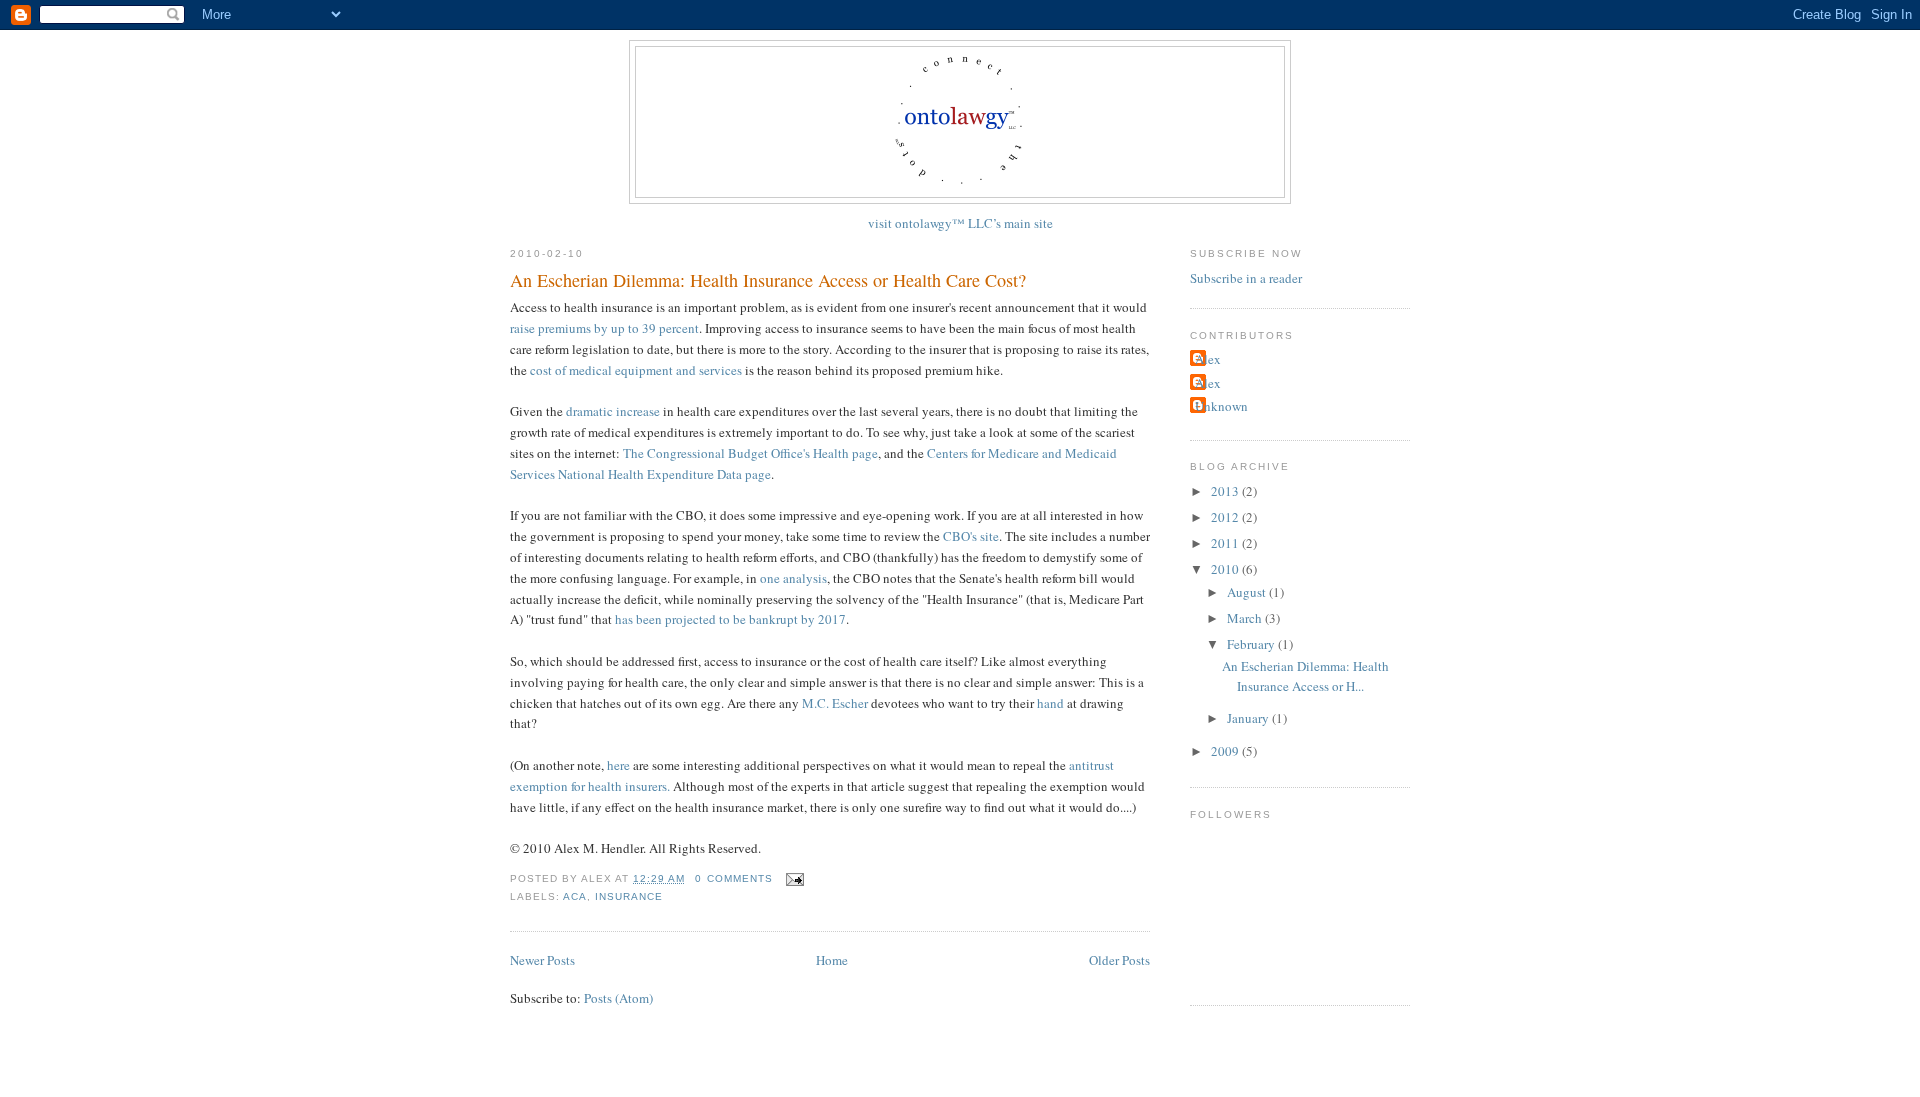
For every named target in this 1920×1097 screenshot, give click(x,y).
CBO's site (971, 536)
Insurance (629, 896)
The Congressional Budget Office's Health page (750, 453)
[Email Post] (792, 878)
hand (1050, 703)
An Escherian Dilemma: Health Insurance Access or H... (1305, 676)
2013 (1226, 491)
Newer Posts (542, 960)
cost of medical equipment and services (636, 370)
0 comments (733, 878)
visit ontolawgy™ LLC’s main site (960, 223)
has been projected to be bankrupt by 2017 (730, 619)
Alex (1208, 359)
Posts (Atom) (618, 998)
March (1246, 618)
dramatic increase (614, 411)
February (1252, 644)
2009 (1226, 751)
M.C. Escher (835, 703)
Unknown (1221, 406)
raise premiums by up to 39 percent (604, 328)
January (1249, 718)
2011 (1226, 543)
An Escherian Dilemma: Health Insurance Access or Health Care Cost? (768, 280)
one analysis (793, 578)
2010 (1226, 569)
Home (832, 960)
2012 (1226, 517)
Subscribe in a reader (1246, 278)
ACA (575, 896)
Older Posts (1119, 960)
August (1248, 592)
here (618, 765)
